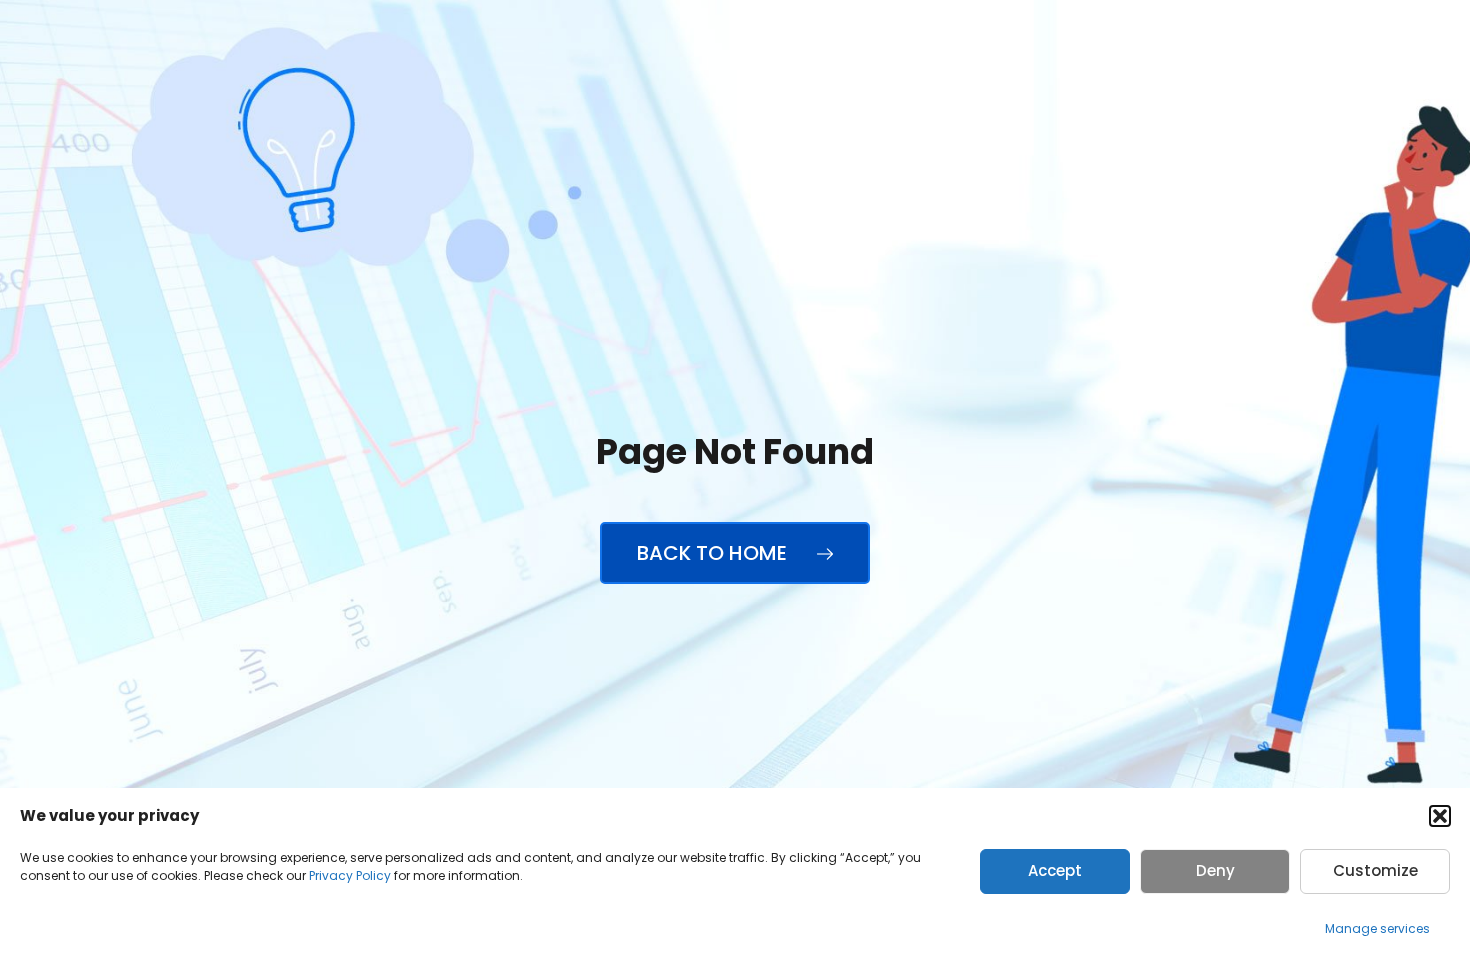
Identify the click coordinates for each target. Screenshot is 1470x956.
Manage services (1377, 928)
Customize (1375, 870)
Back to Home (714, 553)
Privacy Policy (350, 875)
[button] (1440, 816)
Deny (1215, 870)
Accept (1055, 870)
